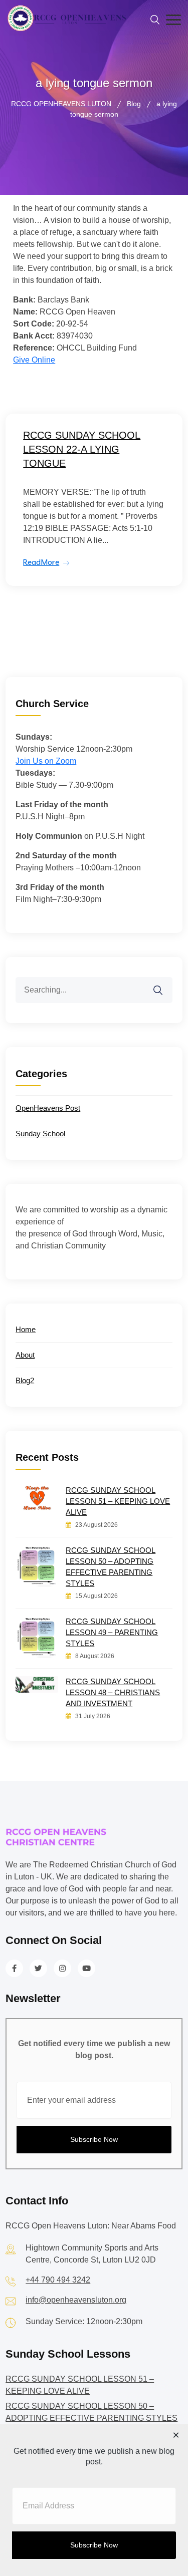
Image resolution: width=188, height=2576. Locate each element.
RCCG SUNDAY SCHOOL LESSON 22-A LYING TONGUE (82, 449)
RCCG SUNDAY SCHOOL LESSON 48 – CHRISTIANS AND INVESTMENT (113, 1692)
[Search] (164, 984)
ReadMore (41, 562)
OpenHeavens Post (48, 1108)
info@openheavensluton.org (76, 2300)
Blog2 (25, 1380)
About (25, 1355)
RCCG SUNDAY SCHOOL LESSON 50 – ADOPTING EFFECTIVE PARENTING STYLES (111, 1567)
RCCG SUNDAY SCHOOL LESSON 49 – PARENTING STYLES (112, 1632)
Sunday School (40, 1134)
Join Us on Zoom (46, 761)
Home (26, 1329)
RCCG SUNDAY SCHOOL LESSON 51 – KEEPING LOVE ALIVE (118, 1501)
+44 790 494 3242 (58, 2280)
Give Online (34, 360)
